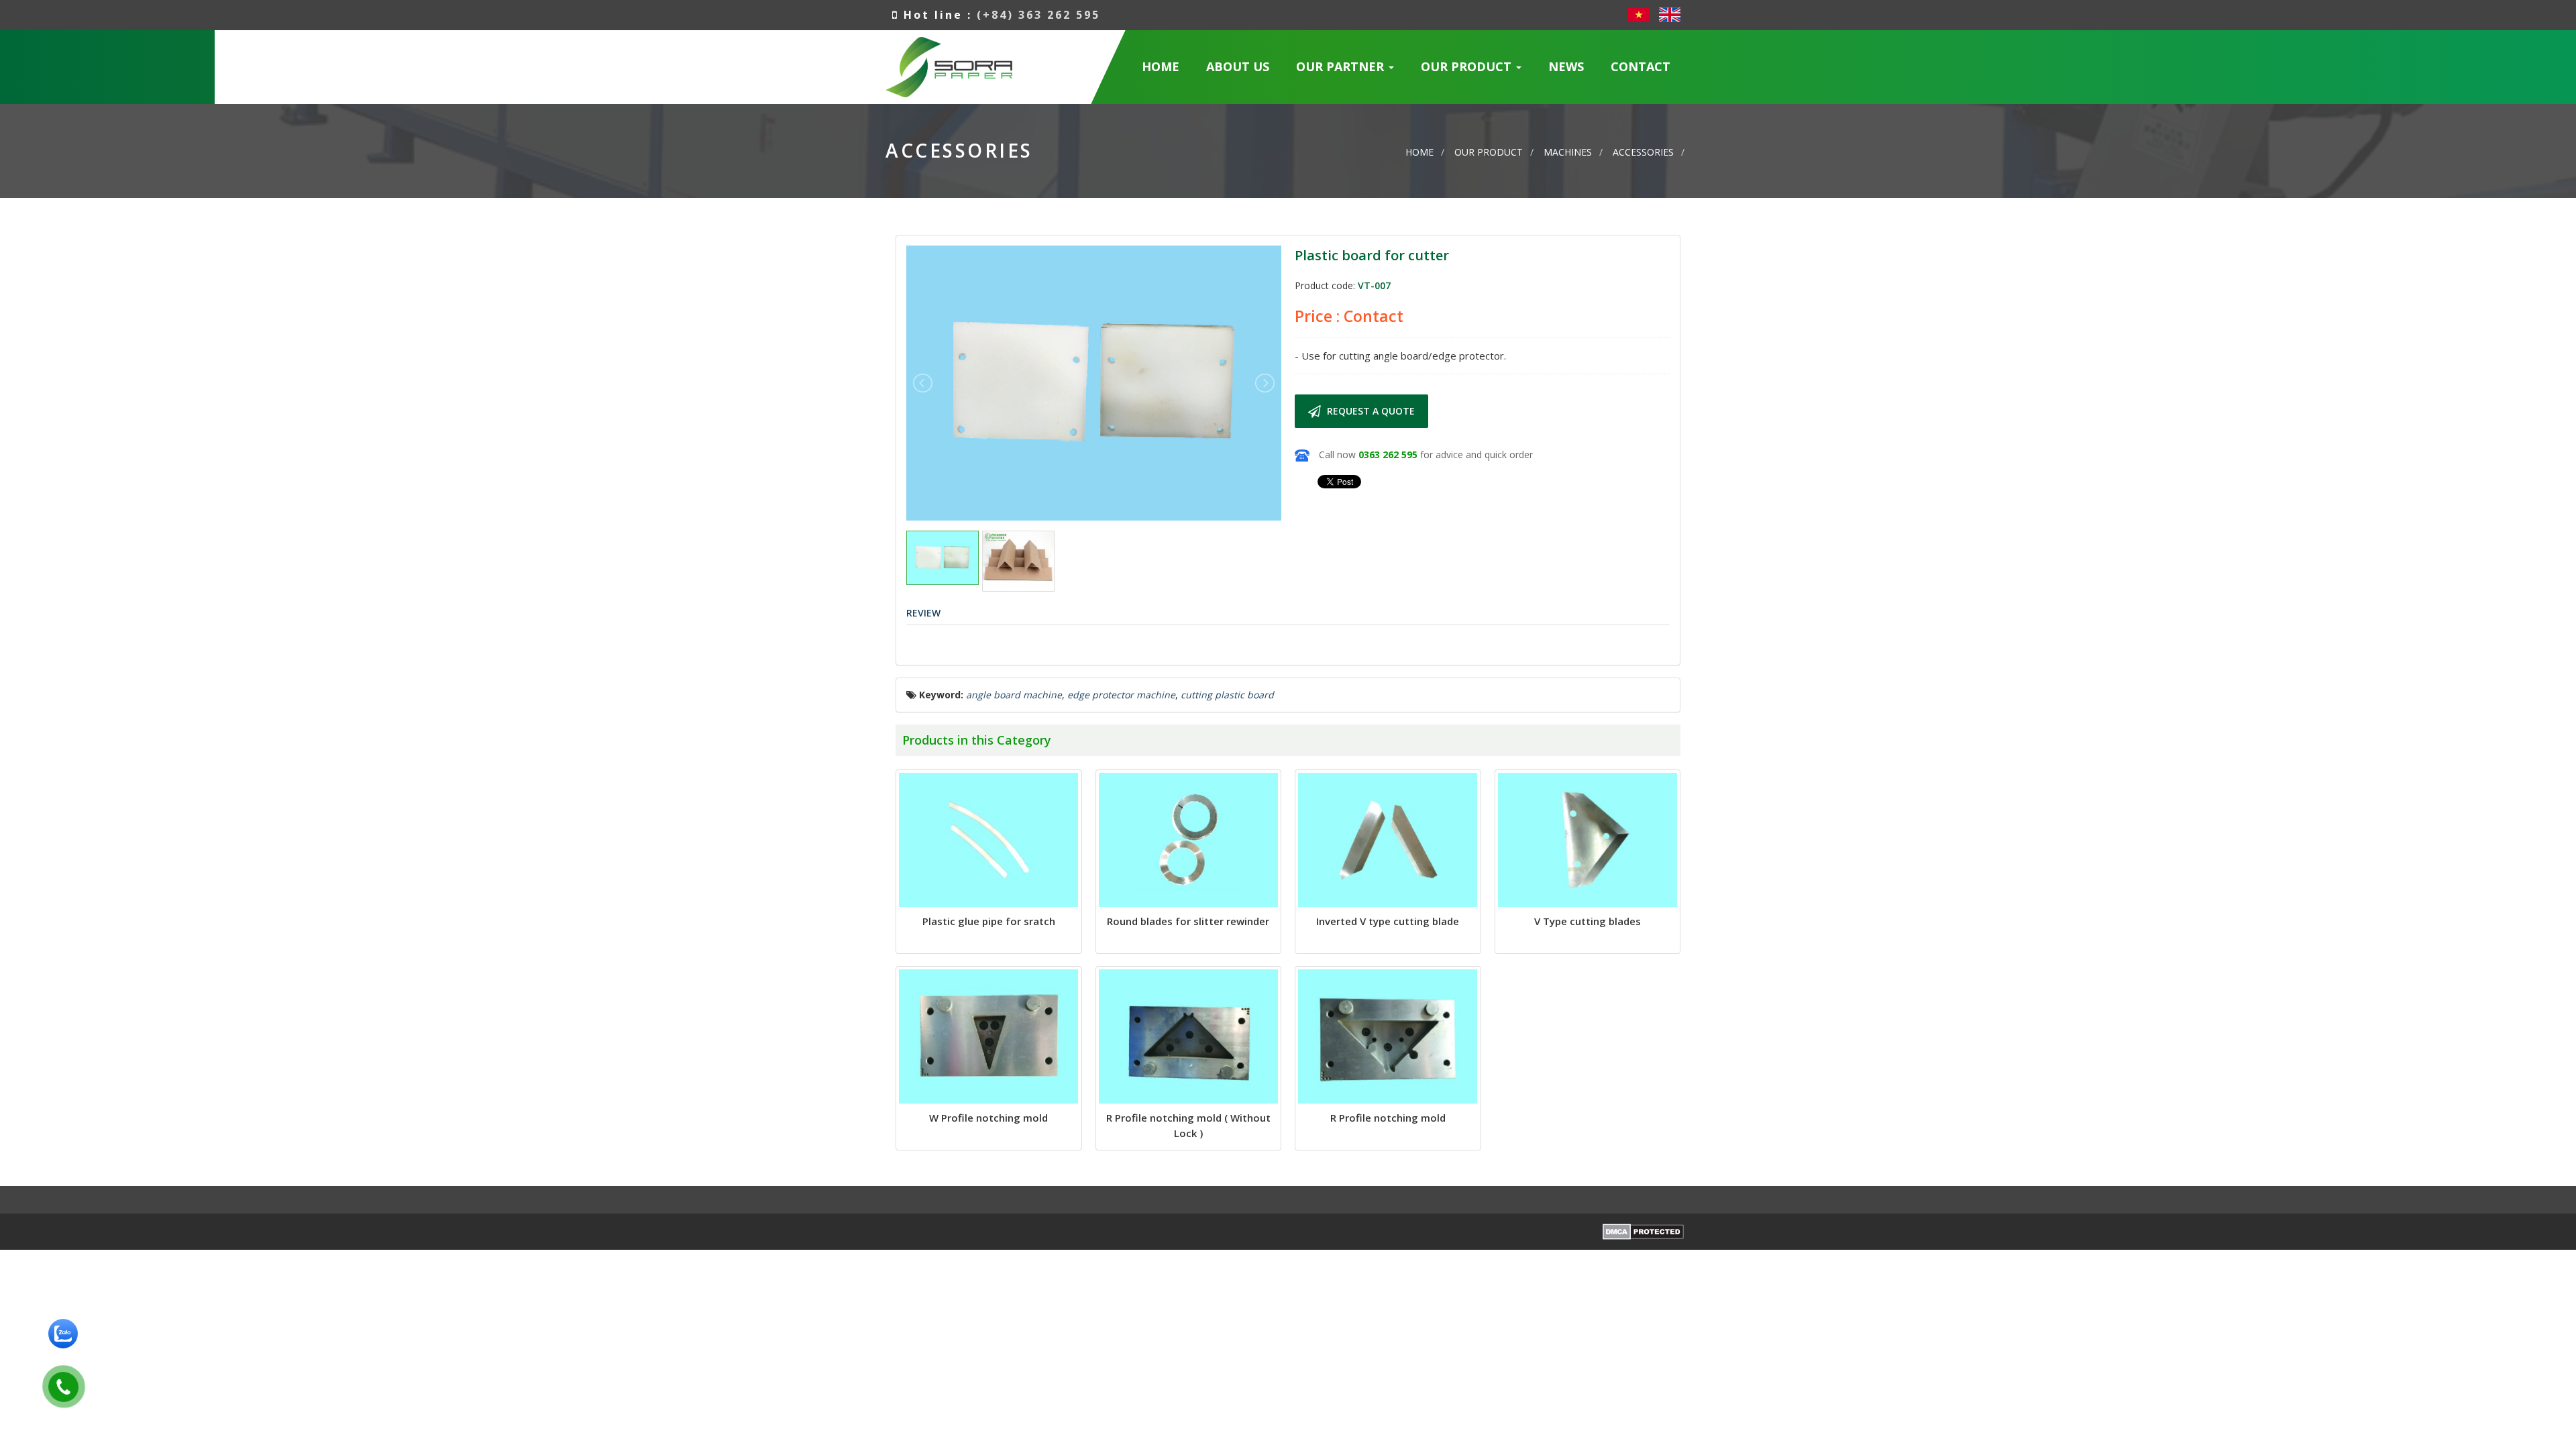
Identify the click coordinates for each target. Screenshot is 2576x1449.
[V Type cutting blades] (1588, 840)
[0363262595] (58, 1384)
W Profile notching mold (988, 1118)
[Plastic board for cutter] (1094, 382)
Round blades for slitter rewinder (1188, 921)
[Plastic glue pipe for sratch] (989, 840)
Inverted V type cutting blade (1388, 921)
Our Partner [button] (1342, 66)
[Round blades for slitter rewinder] (1189, 840)
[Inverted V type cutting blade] (1388, 840)
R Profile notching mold (1388, 1118)
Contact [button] (1641, 66)
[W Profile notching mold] (989, 1036)
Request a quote (1370, 411)
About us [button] (1238, 66)
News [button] (1566, 66)
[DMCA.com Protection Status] (1643, 1231)
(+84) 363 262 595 (1038, 15)
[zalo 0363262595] (63, 1333)
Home (1161, 66)
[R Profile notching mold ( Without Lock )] (1189, 1036)
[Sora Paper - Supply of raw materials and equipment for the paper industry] (949, 65)
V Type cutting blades (1588, 921)
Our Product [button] (1468, 66)
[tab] (923, 613)
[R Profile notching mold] (1388, 1036)
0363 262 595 (1388, 454)
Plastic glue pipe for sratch (989, 921)
